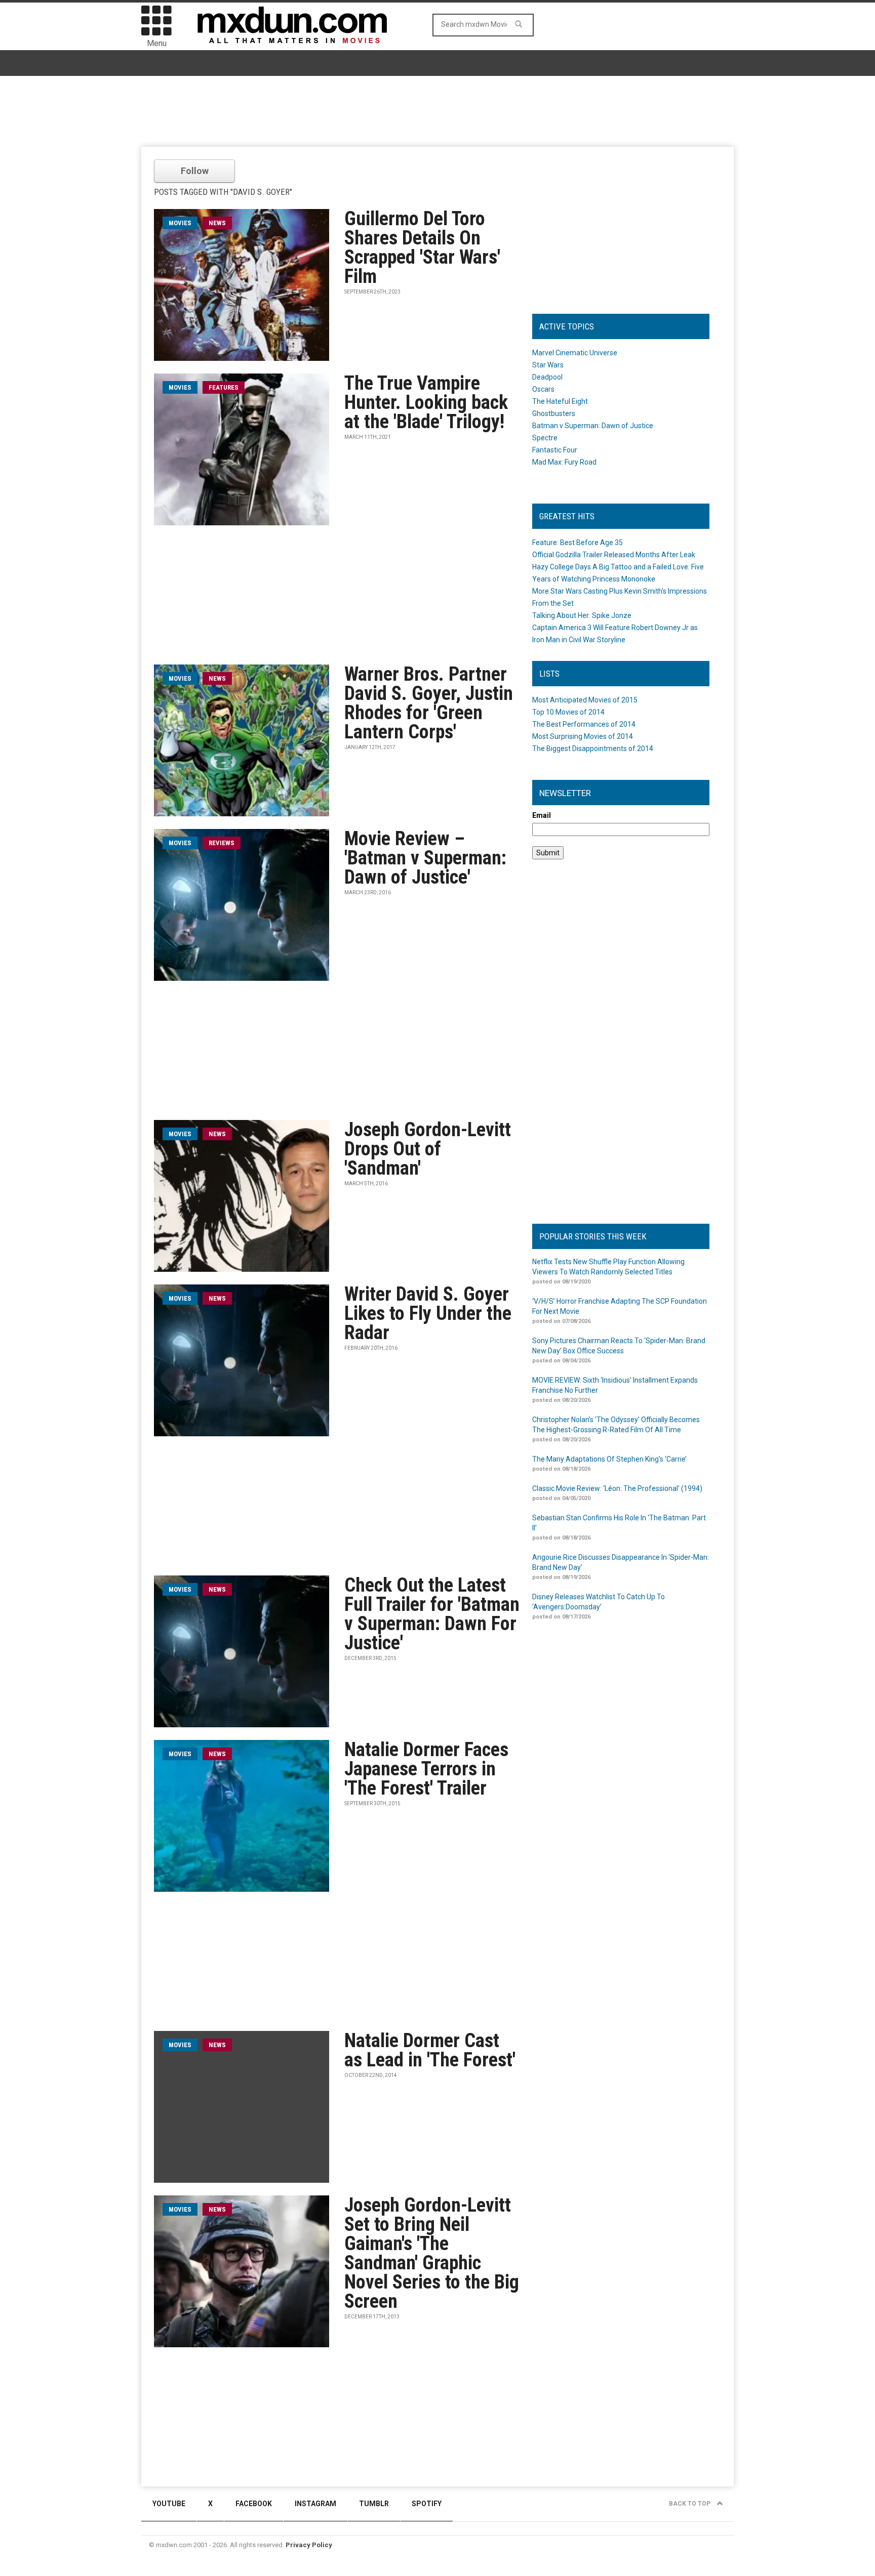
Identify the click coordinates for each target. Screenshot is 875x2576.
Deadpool (547, 377)
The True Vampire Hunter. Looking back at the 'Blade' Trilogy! (426, 402)
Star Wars (548, 365)
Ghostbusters (554, 413)
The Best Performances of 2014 (584, 724)
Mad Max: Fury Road (564, 462)
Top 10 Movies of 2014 (568, 712)
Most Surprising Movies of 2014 (583, 736)
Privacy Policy (309, 2545)
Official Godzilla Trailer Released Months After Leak (614, 555)
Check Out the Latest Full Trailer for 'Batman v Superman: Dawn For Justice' (432, 1614)
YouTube (169, 2504)
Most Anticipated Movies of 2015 (585, 700)
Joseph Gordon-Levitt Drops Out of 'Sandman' (428, 1149)
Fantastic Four (555, 450)
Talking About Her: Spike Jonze (582, 615)
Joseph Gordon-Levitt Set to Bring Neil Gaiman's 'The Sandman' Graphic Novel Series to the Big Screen (432, 2253)
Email (542, 815)
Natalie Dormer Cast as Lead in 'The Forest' (430, 2050)
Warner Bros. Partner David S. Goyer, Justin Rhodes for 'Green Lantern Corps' (429, 703)
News (217, 223)
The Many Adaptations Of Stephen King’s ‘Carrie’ (609, 1459)
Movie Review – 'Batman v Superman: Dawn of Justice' (425, 858)
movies (180, 223)
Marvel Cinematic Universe (575, 353)
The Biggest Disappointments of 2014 (593, 749)
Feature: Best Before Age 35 (578, 543)
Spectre (545, 438)
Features (224, 387)
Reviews (222, 843)
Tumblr (374, 2504)
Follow (195, 171)
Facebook (254, 2504)
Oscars (543, 389)
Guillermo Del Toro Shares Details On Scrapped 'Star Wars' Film (422, 247)
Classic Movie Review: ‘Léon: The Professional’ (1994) (617, 1488)
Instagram (315, 2504)
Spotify (427, 2504)
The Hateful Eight (560, 401)
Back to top (690, 2504)
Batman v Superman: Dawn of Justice (593, 426)
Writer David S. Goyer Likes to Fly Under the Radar (428, 1313)
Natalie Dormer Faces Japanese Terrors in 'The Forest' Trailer (426, 1769)
